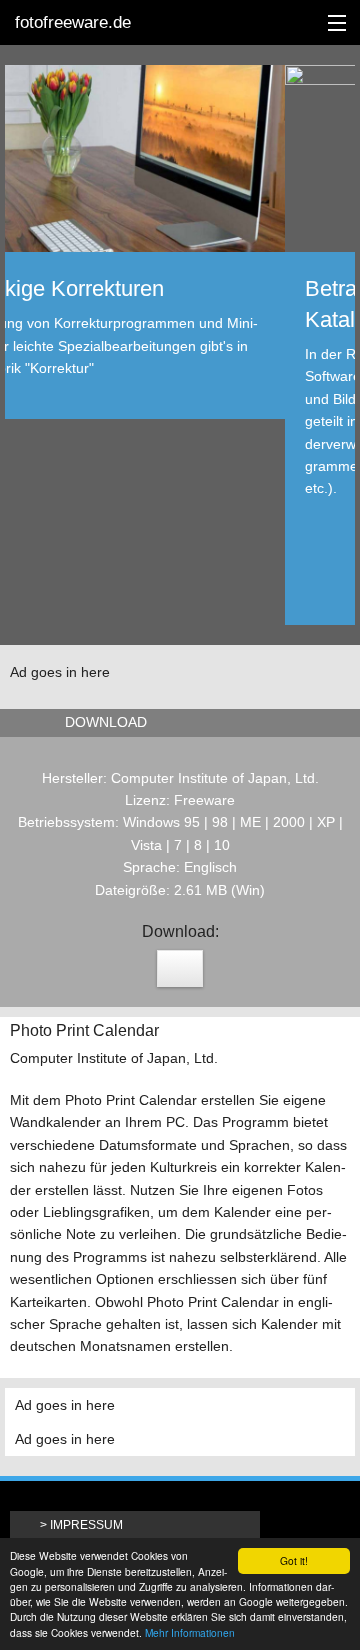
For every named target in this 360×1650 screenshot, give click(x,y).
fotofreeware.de (73, 22)
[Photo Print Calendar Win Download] (180, 968)
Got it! (294, 1560)
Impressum (86, 1525)
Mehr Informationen (190, 1632)
